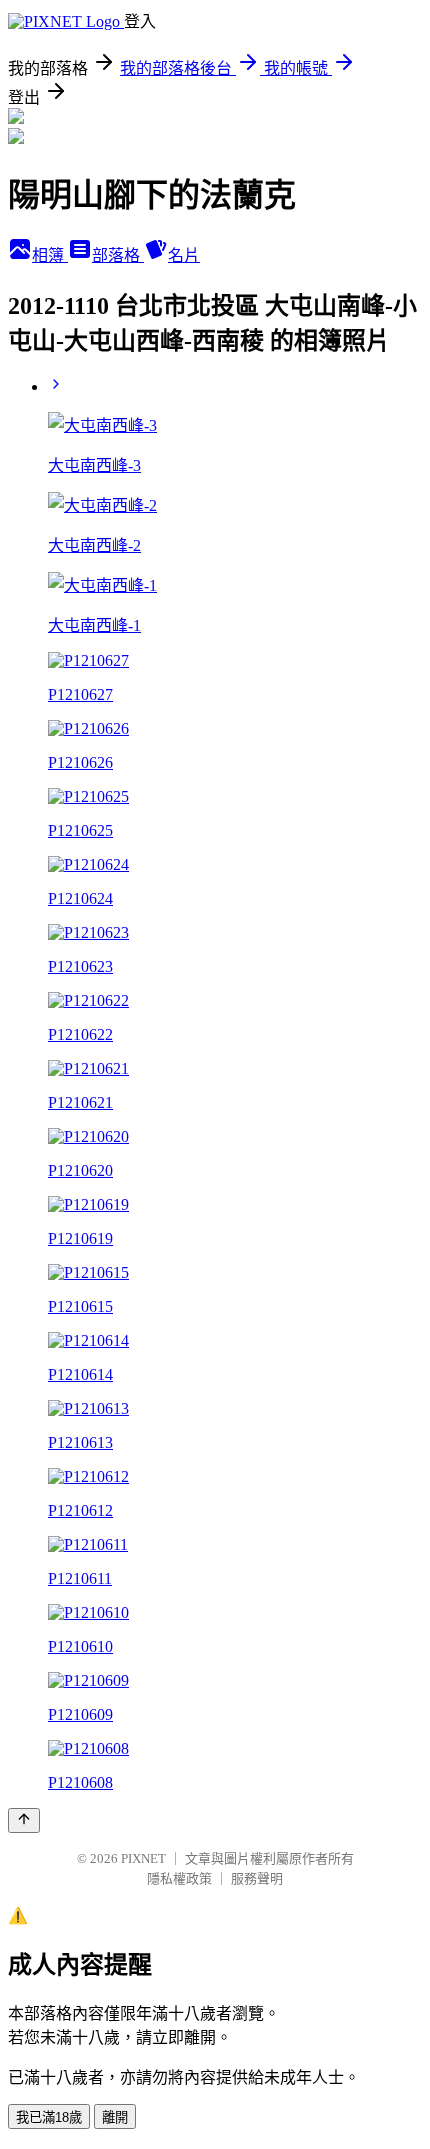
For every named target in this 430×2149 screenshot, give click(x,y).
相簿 (50, 255)
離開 (115, 2117)
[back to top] (24, 1820)
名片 (184, 255)
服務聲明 (257, 1878)
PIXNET (143, 1858)
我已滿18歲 (49, 2117)
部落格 (118, 255)
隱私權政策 (179, 1878)
